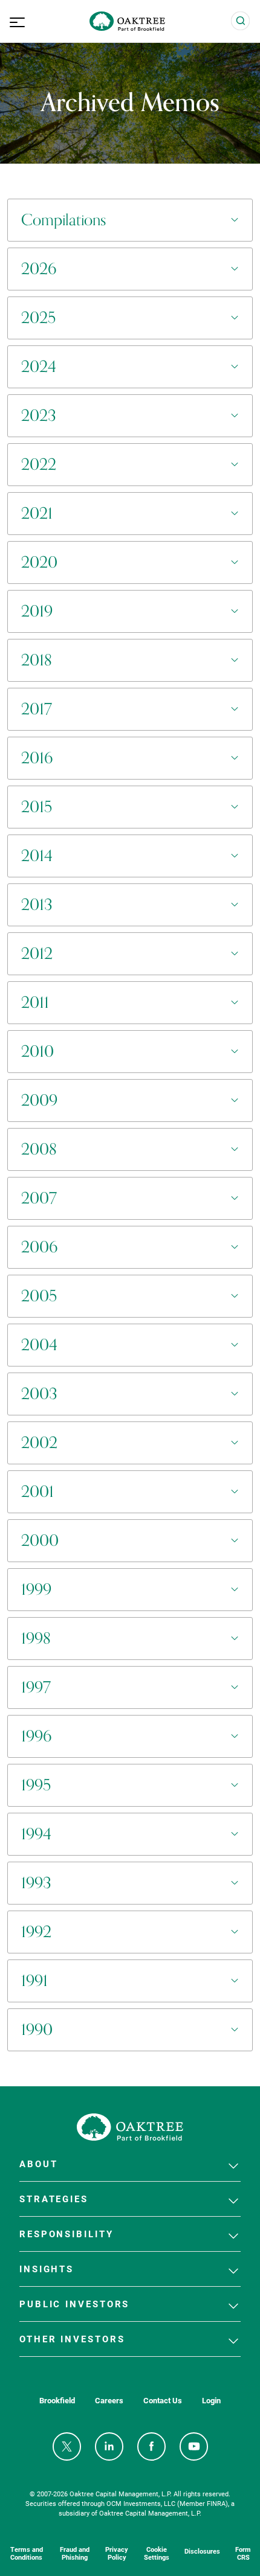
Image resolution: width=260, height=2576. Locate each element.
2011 (35, 1003)
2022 (39, 465)
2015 (37, 807)
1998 (36, 1639)
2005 (39, 1296)
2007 (39, 1198)
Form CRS (243, 2553)
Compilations (63, 220)
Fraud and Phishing (75, 2553)
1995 (36, 1785)
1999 (36, 1590)
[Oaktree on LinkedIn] (109, 2446)
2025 (38, 318)
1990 (37, 2030)
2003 (39, 1394)
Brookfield (57, 2401)
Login (211, 2401)
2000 (40, 1541)
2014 (37, 856)
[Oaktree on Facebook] (151, 2446)
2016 (37, 758)
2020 (39, 562)
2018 (37, 660)
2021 (37, 514)
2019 (37, 611)
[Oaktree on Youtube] (194, 2446)
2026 (39, 269)
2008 (39, 1149)
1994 (36, 1834)
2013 (37, 905)
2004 (39, 1345)
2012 (37, 954)
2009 (39, 1101)
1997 (36, 1687)
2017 (37, 709)
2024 (39, 367)
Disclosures (202, 2551)
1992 (36, 1932)
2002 (39, 1443)
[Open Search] (241, 21)
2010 (37, 1052)
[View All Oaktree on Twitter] (67, 2446)
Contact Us (163, 2401)
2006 (39, 1247)
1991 (34, 1981)
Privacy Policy (117, 2553)
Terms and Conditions (27, 2553)
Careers (109, 2401)
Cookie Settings (157, 2553)
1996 (36, 1736)
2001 (37, 1492)
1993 (36, 1883)
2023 (39, 416)
